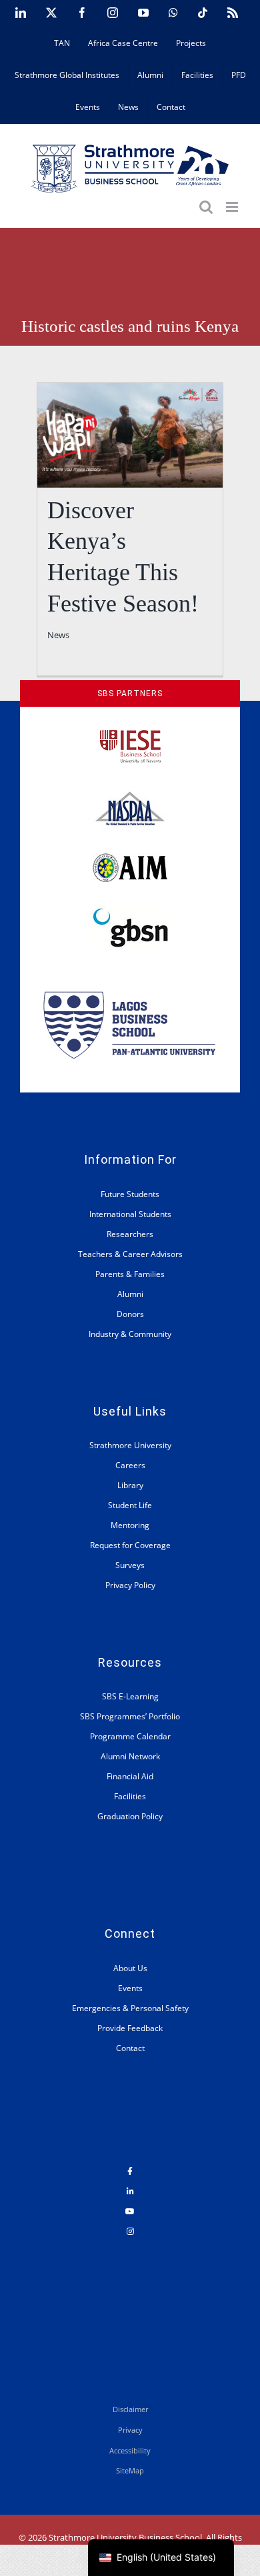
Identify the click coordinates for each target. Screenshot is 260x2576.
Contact (130, 2048)
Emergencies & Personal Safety (130, 2008)
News (58, 635)
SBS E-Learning (130, 1696)
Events (130, 1988)
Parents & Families (130, 1274)
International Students (130, 1214)
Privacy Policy (130, 1585)
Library (130, 1485)
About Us (130, 1968)
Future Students (130, 1194)
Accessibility (130, 2450)
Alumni (130, 1294)
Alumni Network (130, 1756)
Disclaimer (130, 2409)
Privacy (130, 2430)
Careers (130, 1465)
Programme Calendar (130, 1736)
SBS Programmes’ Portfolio (130, 1716)
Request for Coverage (130, 1545)
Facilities (130, 1796)
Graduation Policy (130, 1816)
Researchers (130, 1234)
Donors (130, 1314)
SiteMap (130, 2470)
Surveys (130, 1565)
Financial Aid (130, 1776)
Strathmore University (130, 1445)
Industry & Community (130, 1334)
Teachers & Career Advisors (130, 1254)
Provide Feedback (130, 2028)
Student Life (130, 1505)
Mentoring (130, 1525)
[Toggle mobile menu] (233, 207)
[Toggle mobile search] (206, 207)
